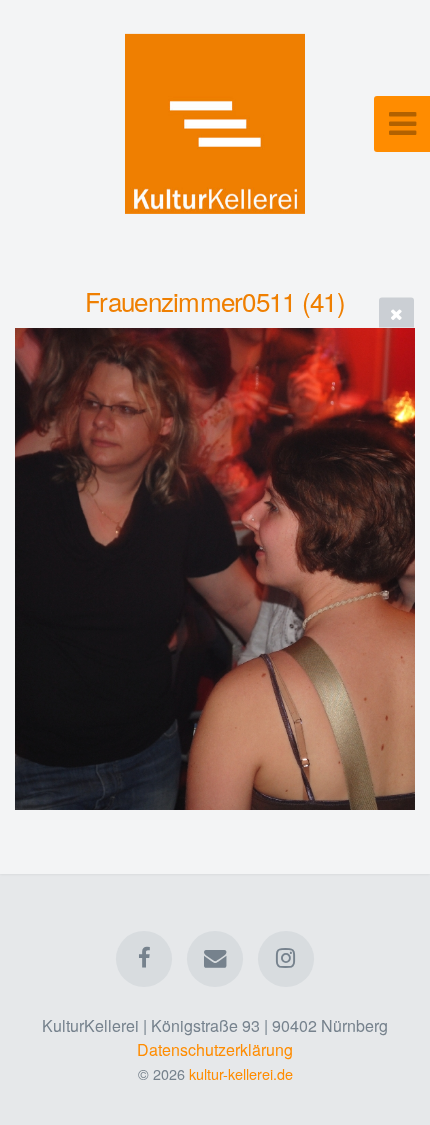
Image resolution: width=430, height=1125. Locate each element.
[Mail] (215, 959)
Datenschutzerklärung (215, 1049)
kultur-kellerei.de (241, 1073)
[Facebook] (144, 959)
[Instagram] (286, 959)
